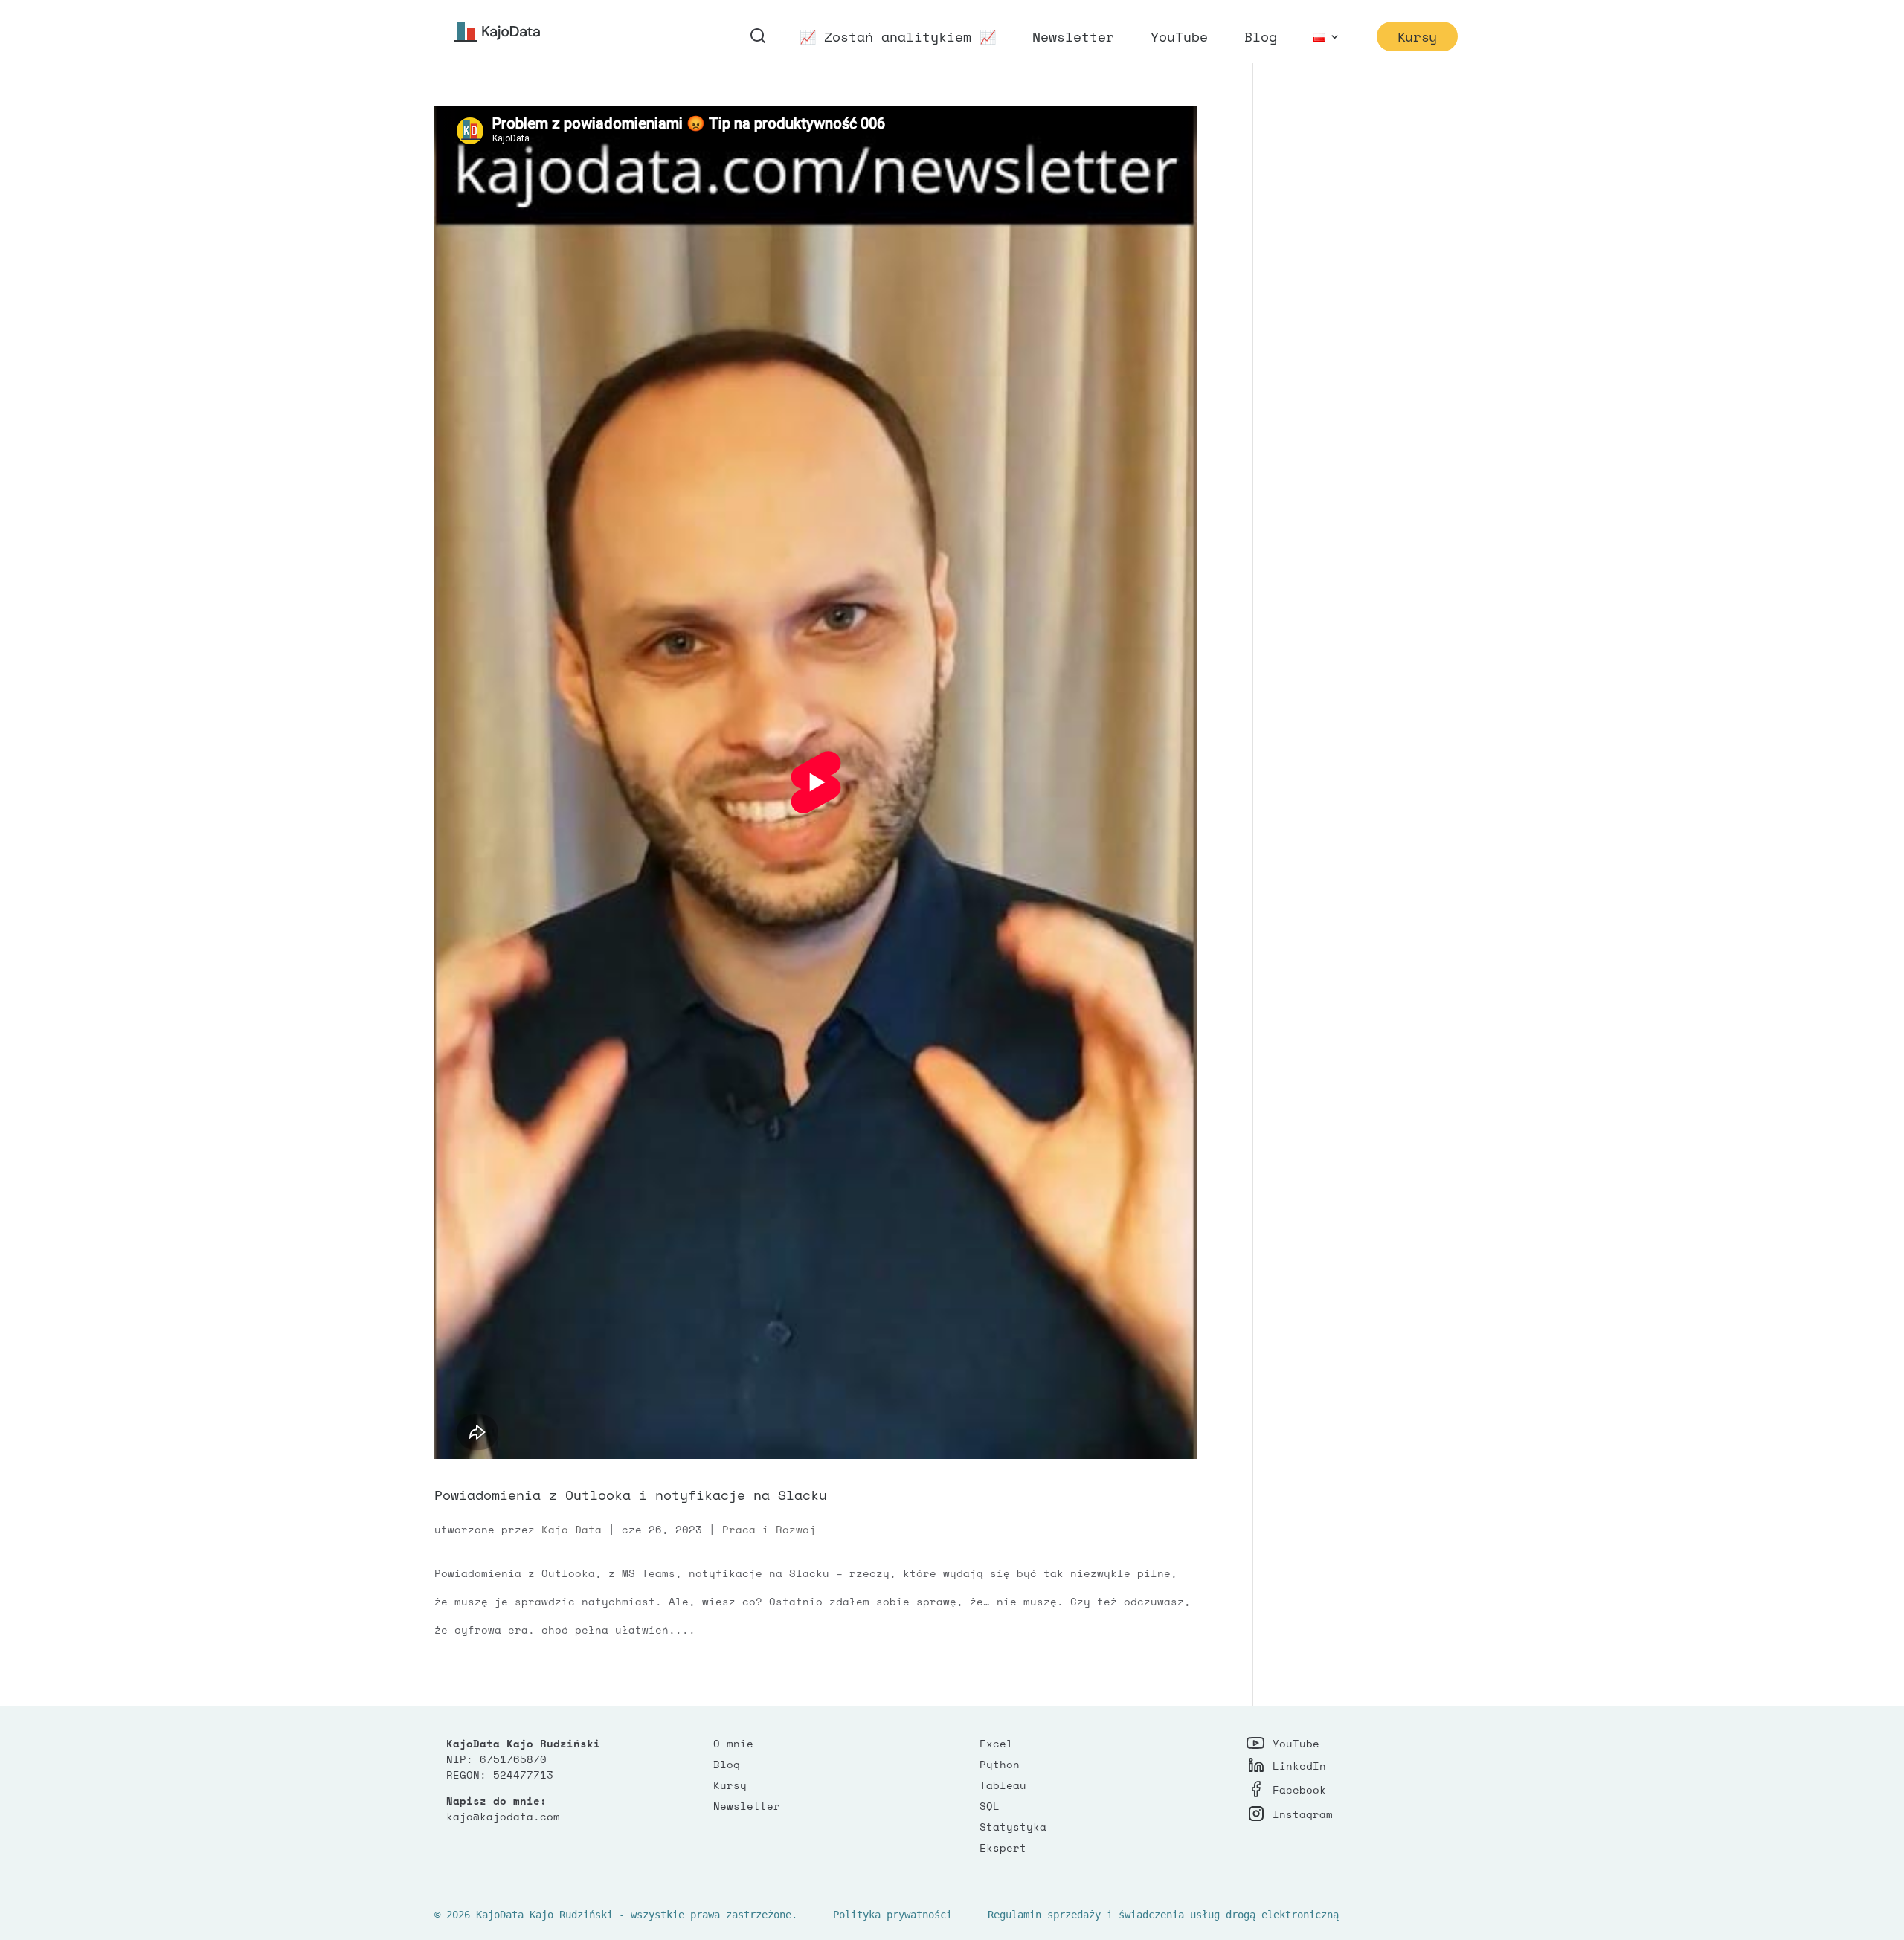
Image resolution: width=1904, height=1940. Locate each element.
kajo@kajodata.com (503, 1816)
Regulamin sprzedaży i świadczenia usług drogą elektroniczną (1163, 1915)
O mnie (733, 1743)
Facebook (1299, 1789)
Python (1000, 1764)
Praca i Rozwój (769, 1529)
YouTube (1179, 39)
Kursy (1417, 36)
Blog (1261, 39)
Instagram (1303, 1814)
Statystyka (1013, 1827)
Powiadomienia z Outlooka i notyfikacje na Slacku (631, 1495)
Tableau (1003, 1785)
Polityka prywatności (892, 1915)
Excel (996, 1743)
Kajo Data (572, 1529)
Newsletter (1073, 39)
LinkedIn (1299, 1766)
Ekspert (1003, 1847)
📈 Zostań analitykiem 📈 (898, 39)
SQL (990, 1806)
